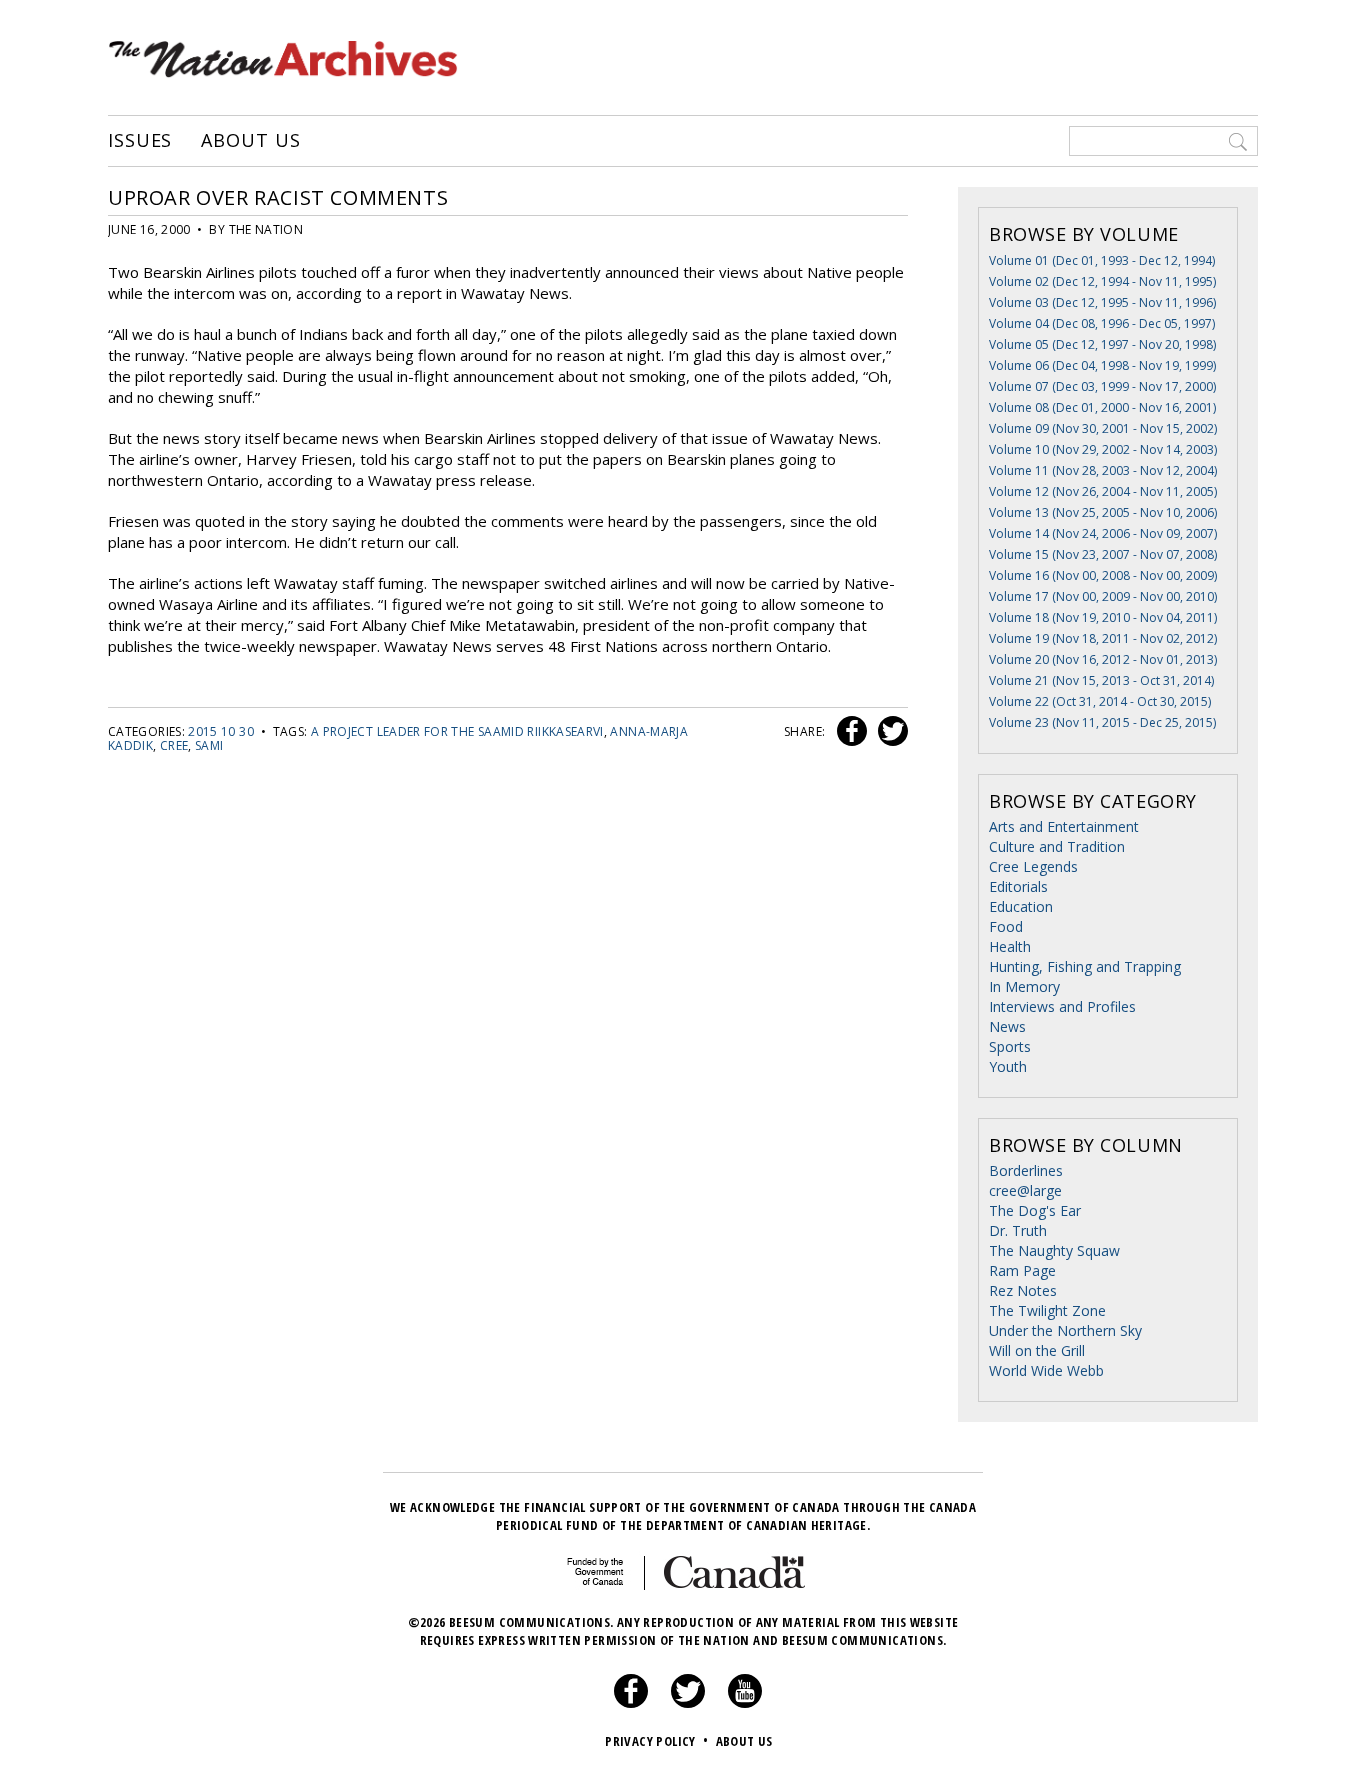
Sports (1010, 1046)
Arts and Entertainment (1064, 826)
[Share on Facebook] (849, 731)
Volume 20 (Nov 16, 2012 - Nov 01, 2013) (1103, 659)
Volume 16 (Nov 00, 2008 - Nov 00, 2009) (1103, 575)
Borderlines (1026, 1170)
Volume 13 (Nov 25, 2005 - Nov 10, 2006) (1103, 512)
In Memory (1024, 986)
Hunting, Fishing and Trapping (1085, 966)
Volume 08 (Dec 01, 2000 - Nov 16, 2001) (1102, 407)
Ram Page (1022, 1270)
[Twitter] (688, 1703)
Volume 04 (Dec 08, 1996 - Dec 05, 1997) (1102, 323)
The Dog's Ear (1035, 1210)
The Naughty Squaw (1054, 1250)
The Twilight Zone (1047, 1310)
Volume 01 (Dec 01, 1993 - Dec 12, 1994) (1102, 260)
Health (1010, 946)
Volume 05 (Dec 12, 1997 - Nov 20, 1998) (1102, 344)
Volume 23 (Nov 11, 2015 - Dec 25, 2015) (1102, 722)
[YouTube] (745, 1703)
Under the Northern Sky (1065, 1330)
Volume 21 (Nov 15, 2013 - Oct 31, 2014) (1101, 680)
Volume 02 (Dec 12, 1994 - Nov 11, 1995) (1102, 281)
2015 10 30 (221, 731)
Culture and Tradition (1057, 846)
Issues (140, 141)
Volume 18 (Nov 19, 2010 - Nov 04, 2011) (1103, 617)
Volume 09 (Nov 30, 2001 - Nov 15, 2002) (1103, 428)
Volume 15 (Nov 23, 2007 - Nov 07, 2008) (1103, 554)
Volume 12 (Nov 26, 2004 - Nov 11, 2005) (1103, 491)
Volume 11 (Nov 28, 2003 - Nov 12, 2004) (1103, 470)
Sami (209, 745)
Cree (174, 745)
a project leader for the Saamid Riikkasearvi (457, 731)
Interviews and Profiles (1062, 1006)
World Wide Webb (1046, 1370)
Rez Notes (1023, 1290)
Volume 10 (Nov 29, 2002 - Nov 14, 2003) (1103, 449)
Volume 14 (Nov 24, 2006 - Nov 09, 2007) (1103, 533)
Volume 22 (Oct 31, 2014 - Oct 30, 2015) (1100, 701)
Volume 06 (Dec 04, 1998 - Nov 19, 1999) (1102, 365)
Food (1006, 926)
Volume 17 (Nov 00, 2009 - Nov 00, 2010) (1103, 596)
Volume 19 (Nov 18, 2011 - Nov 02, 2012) (1103, 638)
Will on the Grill (1037, 1350)
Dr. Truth (1018, 1230)
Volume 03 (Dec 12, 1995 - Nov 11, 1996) (1102, 302)
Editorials (1018, 886)
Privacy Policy (656, 1741)
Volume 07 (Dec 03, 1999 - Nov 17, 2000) (1102, 386)
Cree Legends (1033, 866)
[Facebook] (631, 1703)
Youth (1008, 1066)
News (1007, 1026)
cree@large (1025, 1190)
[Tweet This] (889, 731)
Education (1021, 906)
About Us (250, 141)
